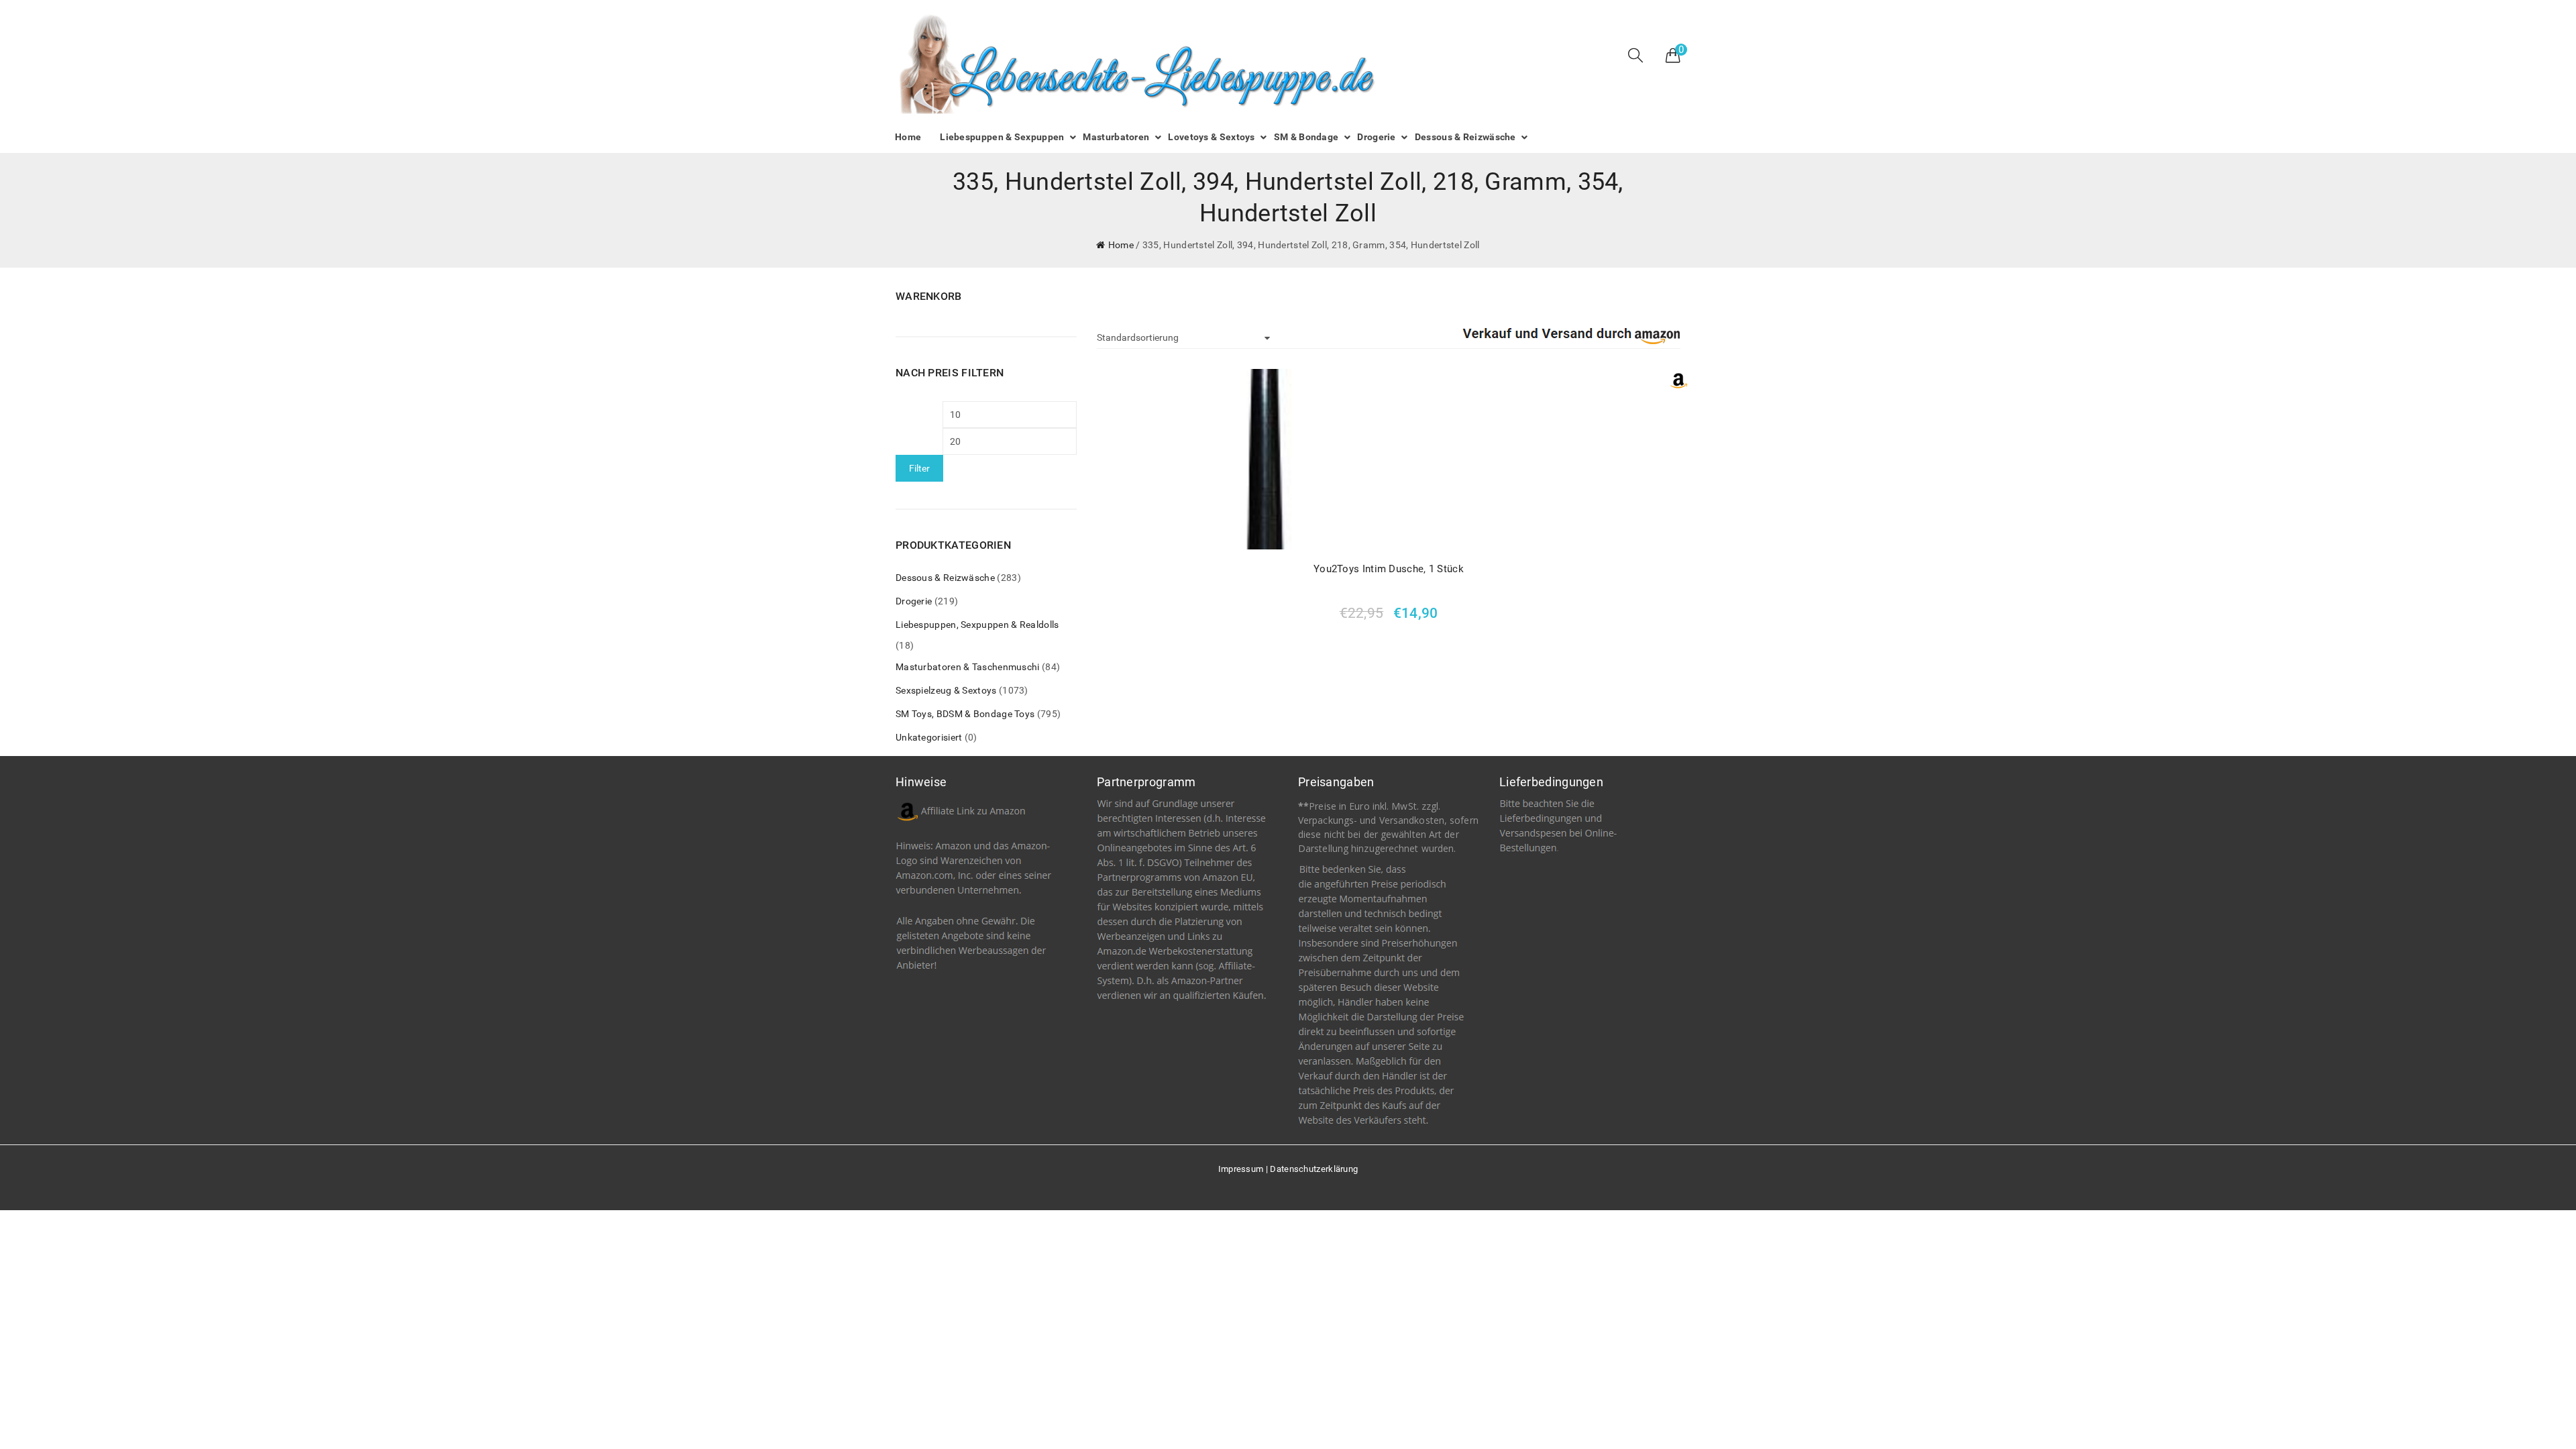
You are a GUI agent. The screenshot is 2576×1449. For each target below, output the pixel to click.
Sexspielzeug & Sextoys (946, 690)
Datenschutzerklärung (1314, 1169)
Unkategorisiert (929, 737)
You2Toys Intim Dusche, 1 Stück (1389, 569)
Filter (919, 468)
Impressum (1241, 1169)
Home (1121, 245)
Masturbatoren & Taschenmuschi (968, 667)
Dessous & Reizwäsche (945, 578)
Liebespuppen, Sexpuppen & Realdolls (977, 625)
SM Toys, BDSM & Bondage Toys (965, 714)
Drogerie (914, 601)
